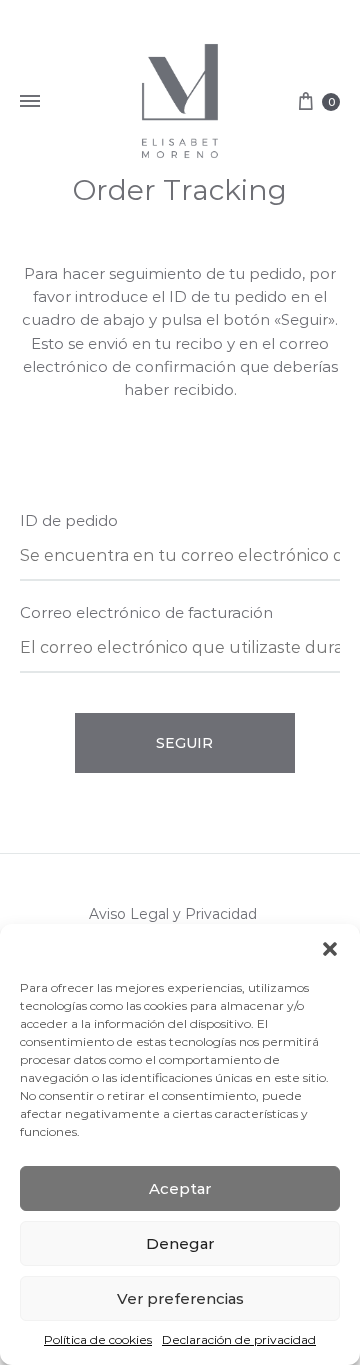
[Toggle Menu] (30, 102)
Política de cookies (98, 1339)
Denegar (180, 1243)
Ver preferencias (180, 1298)
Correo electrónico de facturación (146, 612)
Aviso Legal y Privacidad (173, 914)
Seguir (184, 743)
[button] (330, 949)
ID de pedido (69, 520)
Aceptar (180, 1188)
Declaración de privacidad (239, 1339)
